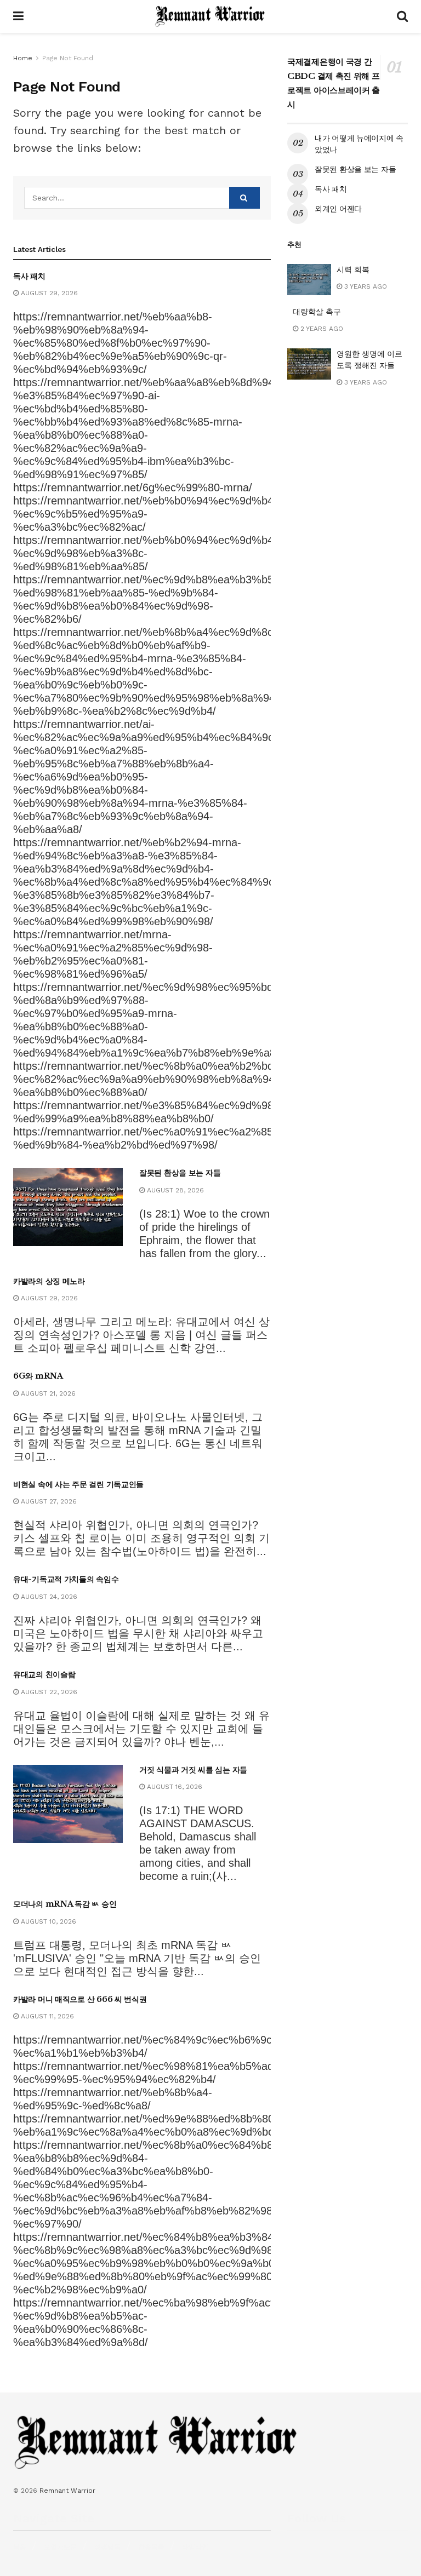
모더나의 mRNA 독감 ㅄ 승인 (65, 1904)
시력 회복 (353, 269)
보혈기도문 (60, 2547)
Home (23, 58)
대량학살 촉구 (317, 312)
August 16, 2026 (173, 1787)
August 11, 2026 (46, 2016)
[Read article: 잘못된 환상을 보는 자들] (68, 1207)
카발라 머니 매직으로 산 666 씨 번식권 (80, 1999)
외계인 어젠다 (338, 209)
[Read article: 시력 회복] (309, 280)
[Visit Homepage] (210, 16)
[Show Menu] (18, 16)
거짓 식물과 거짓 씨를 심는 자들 (193, 1770)
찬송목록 (151, 2547)
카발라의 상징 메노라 (49, 1281)
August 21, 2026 (47, 1393)
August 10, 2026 (47, 1921)
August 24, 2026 (48, 1597)
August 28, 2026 (174, 1190)
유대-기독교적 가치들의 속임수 (66, 1579)
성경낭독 (107, 2547)
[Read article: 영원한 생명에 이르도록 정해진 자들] (309, 364)
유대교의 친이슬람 (44, 1674)
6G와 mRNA (38, 1376)
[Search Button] (402, 16)
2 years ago (321, 329)
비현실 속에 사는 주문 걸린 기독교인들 (78, 1484)
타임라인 (195, 2547)
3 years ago (365, 286)
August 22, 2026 (48, 1692)
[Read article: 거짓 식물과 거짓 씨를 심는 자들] (68, 1804)
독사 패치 (29, 276)
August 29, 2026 (48, 293)
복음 (20, 2547)
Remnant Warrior (67, 2491)
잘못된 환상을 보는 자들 (180, 1173)
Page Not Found (68, 58)
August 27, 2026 (48, 1501)
